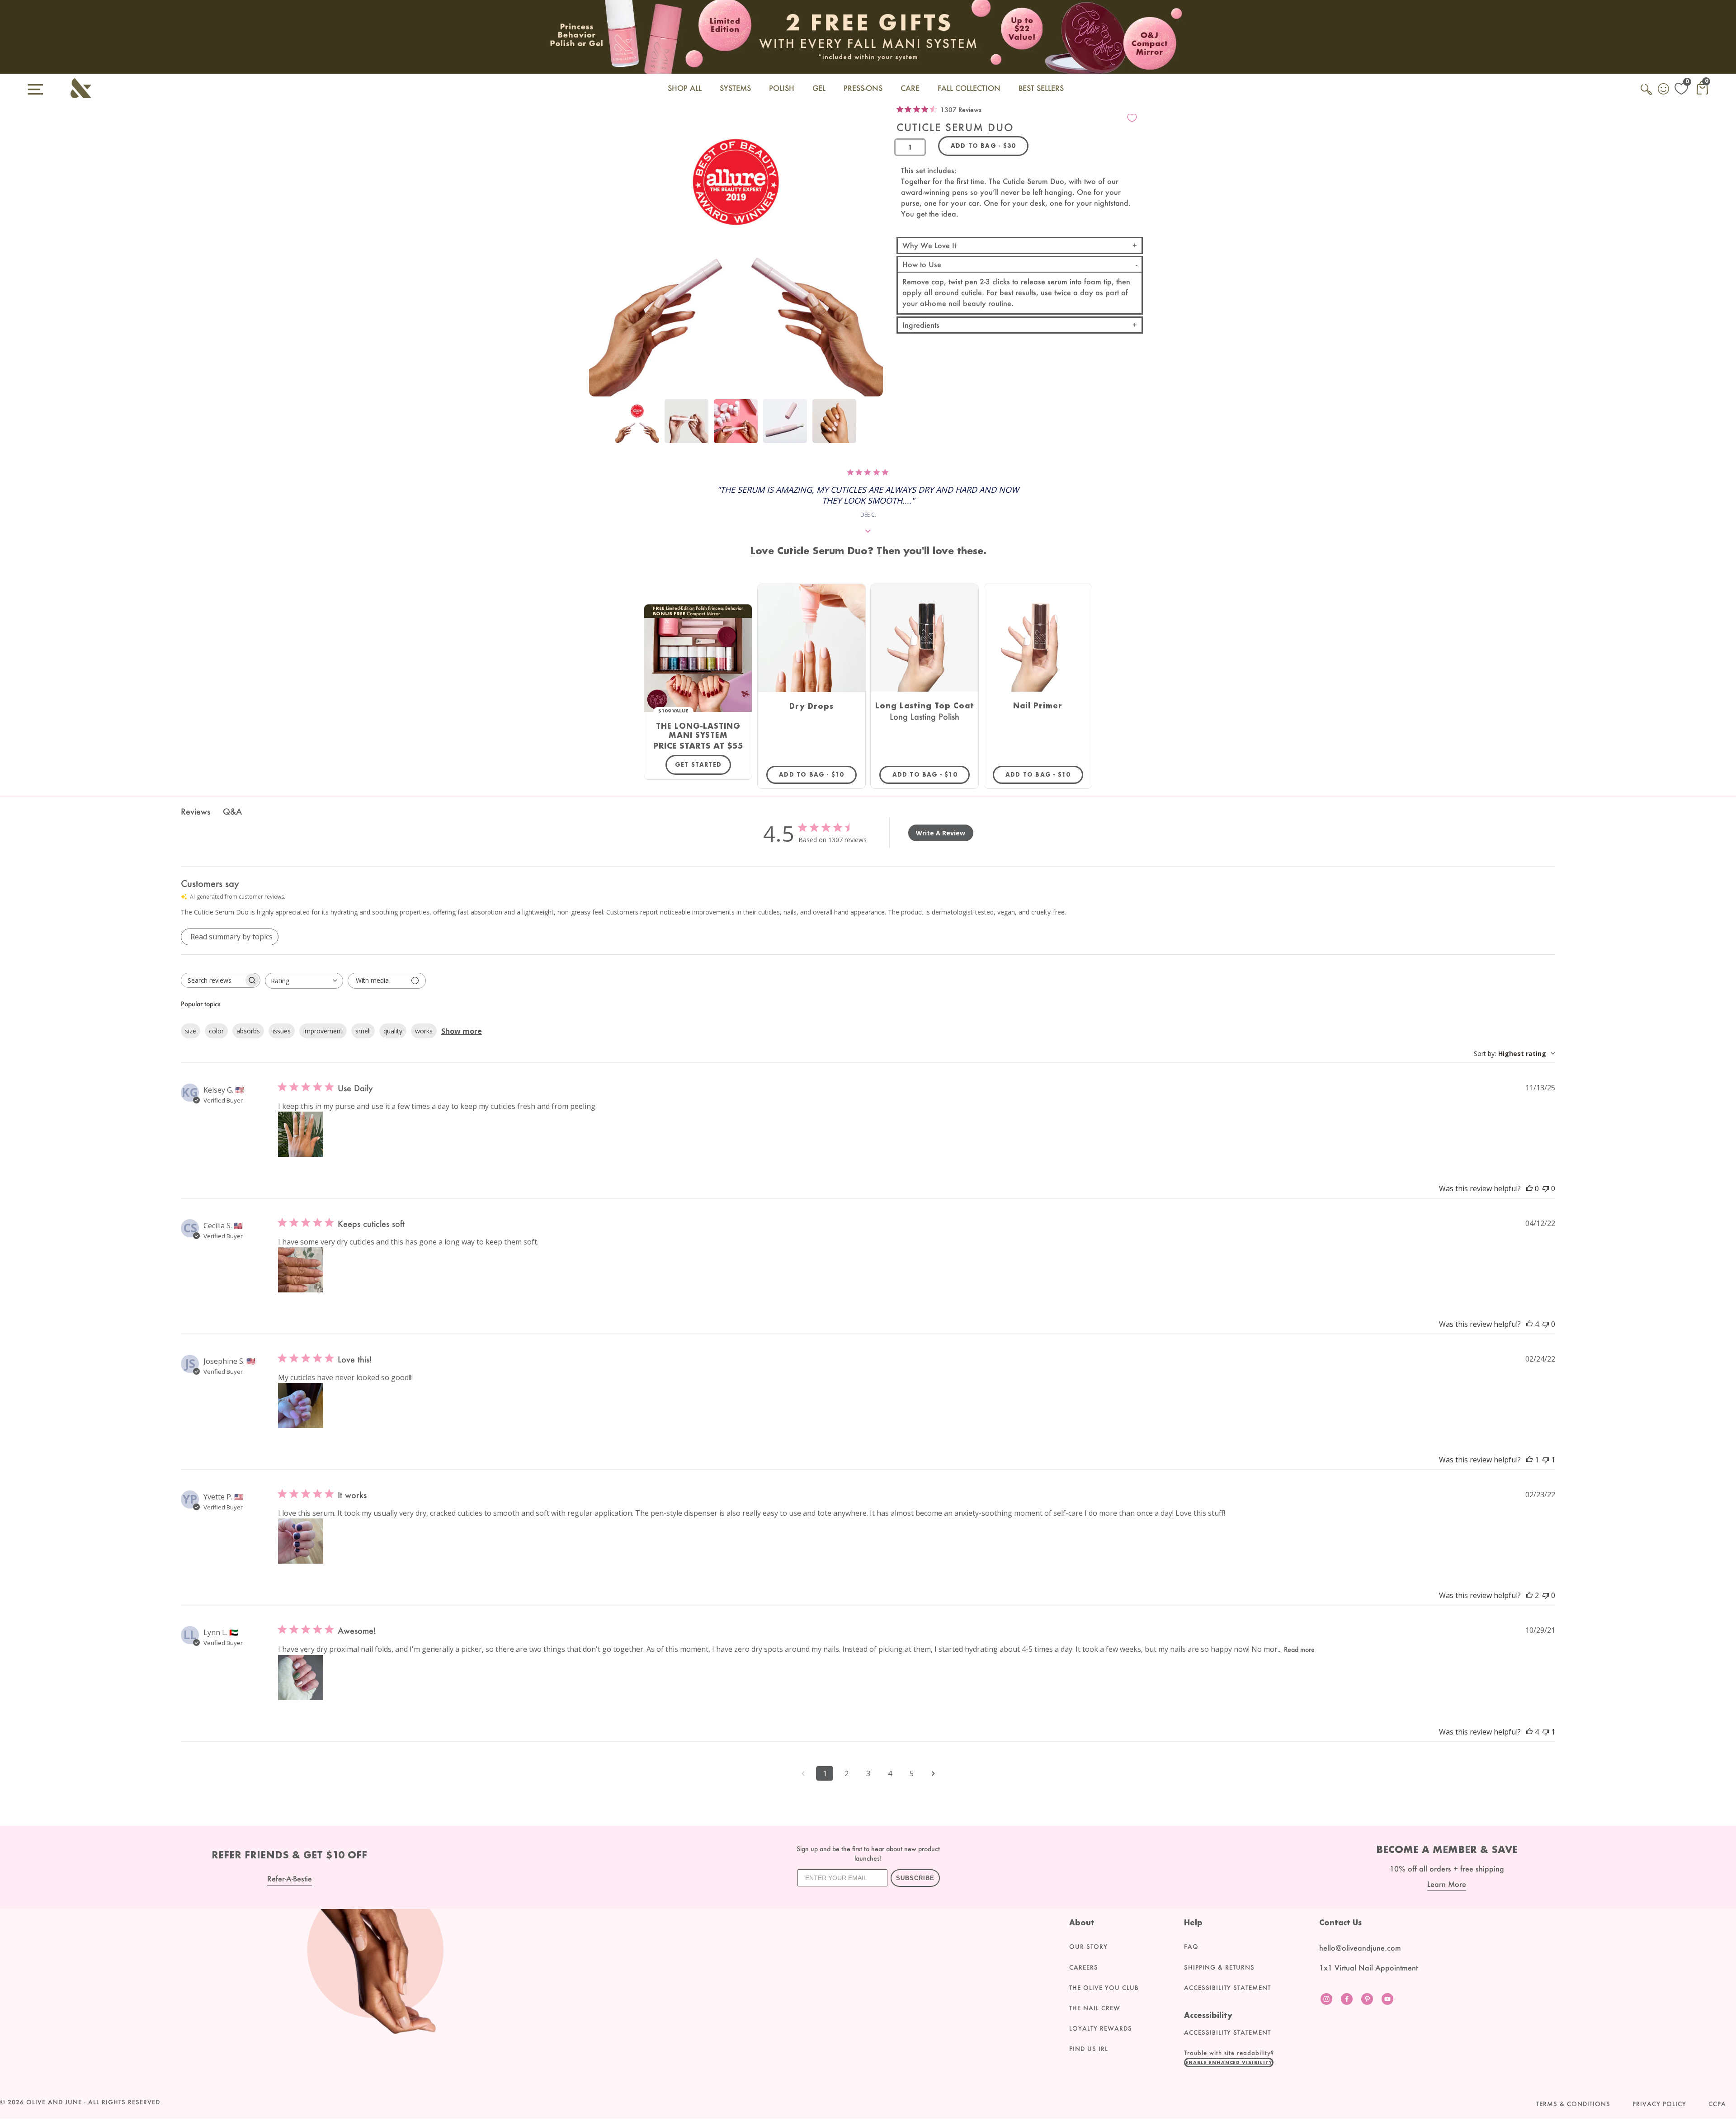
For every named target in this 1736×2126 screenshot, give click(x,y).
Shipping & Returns (1219, 1967)
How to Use (922, 264)
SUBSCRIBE (915, 1878)
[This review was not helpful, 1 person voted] (1546, 1460)
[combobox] (304, 981)
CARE (910, 88)
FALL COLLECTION (969, 88)
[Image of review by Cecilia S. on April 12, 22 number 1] (301, 1270)
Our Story (1088, 1947)
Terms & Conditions (1573, 2104)
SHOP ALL (685, 88)
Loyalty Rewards (1101, 2028)
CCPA (1717, 2104)
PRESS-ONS (863, 88)
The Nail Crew (1095, 2008)
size (191, 1031)
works (424, 1031)
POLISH (782, 88)
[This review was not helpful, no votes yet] (1546, 1188)
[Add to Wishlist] (1132, 118)
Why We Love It (929, 245)
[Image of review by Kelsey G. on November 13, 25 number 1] (301, 1134)
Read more (1299, 1649)
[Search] (1647, 94)
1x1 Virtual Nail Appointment (1368, 1968)
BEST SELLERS (1041, 88)
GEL (819, 88)
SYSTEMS (735, 88)
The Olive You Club (1104, 1988)
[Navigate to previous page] (803, 1773)
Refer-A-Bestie (290, 1879)
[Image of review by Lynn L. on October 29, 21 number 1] (301, 1678)
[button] (1229, 2062)
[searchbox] (212, 980)
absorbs (248, 1031)
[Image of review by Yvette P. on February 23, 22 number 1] (301, 1541)
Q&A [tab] (232, 811)
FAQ (1191, 1947)
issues (282, 1031)
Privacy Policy (1659, 2104)
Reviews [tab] (196, 811)
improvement (323, 1031)
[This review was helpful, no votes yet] (1529, 1188)
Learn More (1447, 1884)
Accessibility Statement (1227, 1988)
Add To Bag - (818, 774)
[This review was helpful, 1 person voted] (1529, 1460)
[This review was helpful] (1529, 1324)
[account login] (1664, 90)
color (216, 1031)
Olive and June (54, 2102)
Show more (462, 1031)
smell (363, 1031)
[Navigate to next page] (933, 1773)
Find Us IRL (1089, 2049)
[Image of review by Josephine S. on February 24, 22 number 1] (301, 1405)
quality (393, 1031)
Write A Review (941, 833)
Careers (1084, 1967)
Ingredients (921, 325)
